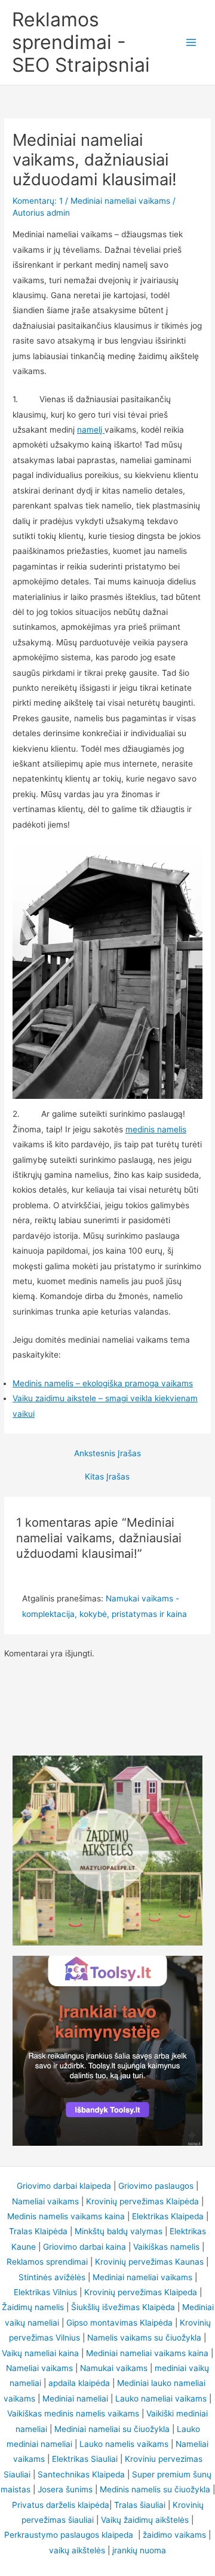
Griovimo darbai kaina (85, 2247)
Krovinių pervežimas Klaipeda (141, 2292)
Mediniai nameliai (75, 2399)
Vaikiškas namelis (166, 2247)
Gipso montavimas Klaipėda (119, 2323)
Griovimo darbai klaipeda (64, 2186)
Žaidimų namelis (33, 2307)
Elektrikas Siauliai (85, 2459)
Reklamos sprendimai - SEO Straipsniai (81, 42)
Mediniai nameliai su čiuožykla (112, 2429)
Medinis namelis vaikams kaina (66, 2216)
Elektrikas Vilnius (45, 2292)
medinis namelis (156, 1129)
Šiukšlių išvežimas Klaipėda (123, 2307)
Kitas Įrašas (107, 1477)
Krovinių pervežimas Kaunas (149, 2262)
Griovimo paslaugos (156, 2186)
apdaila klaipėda (79, 2383)
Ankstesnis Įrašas (107, 1454)
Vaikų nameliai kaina (40, 2353)
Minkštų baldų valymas (119, 2231)
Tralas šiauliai (140, 2505)
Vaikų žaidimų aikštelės (145, 2520)
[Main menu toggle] (191, 43)
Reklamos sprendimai (47, 2262)
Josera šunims (65, 2489)
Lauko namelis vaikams (124, 2444)
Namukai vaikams (114, 2368)
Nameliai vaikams (45, 2201)
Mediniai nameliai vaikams (120, 201)
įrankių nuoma (139, 2550)
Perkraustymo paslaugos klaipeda (70, 2535)
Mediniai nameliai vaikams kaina (147, 2353)
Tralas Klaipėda (38, 2231)
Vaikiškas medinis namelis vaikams (73, 2413)
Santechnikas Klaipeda (81, 2474)
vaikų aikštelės (77, 2550)
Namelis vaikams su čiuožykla (144, 2338)
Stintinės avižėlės (52, 2277)
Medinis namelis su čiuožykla (155, 2489)
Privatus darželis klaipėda (61, 2505)
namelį (91, 430)
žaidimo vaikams (174, 2535)
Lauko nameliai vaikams (161, 2399)
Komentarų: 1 (38, 201)
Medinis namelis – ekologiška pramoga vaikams (103, 1383)
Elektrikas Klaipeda (168, 2216)
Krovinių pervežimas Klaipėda (142, 2201)
